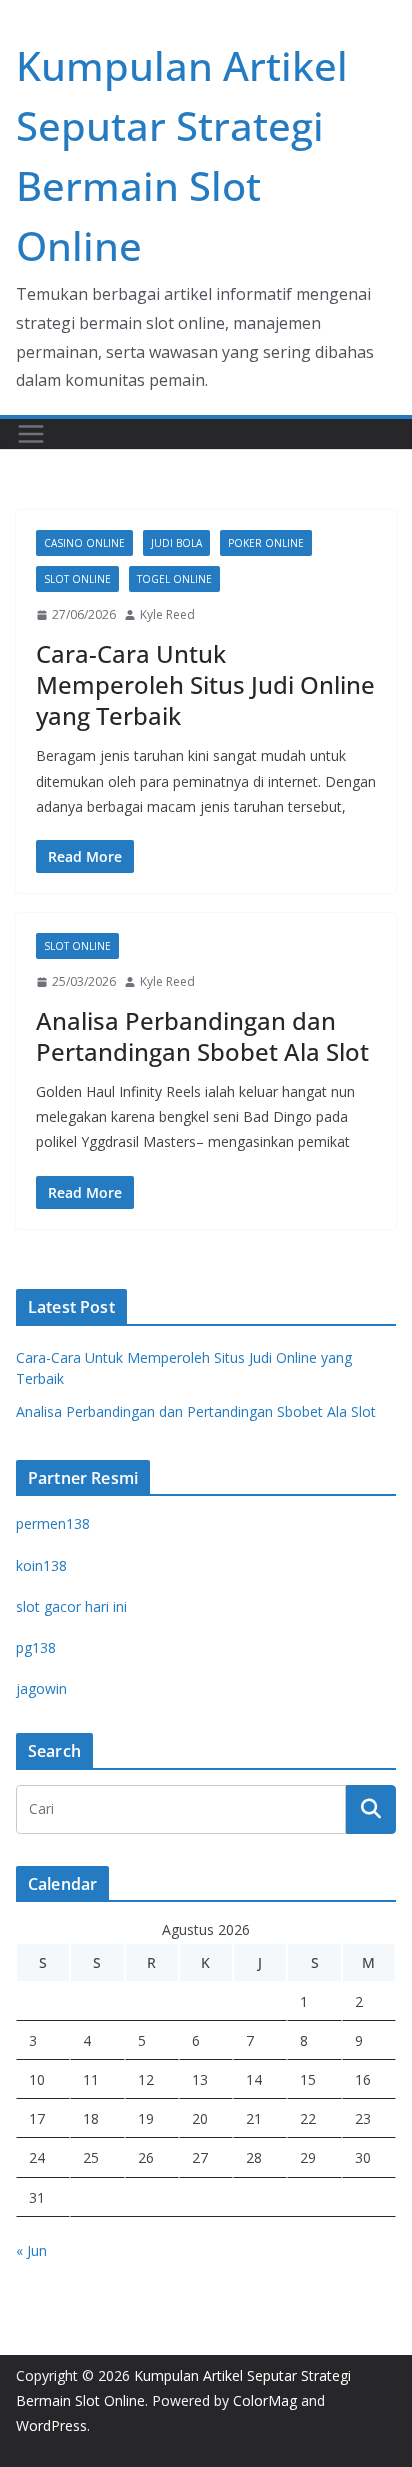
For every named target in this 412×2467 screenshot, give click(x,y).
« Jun (31, 2250)
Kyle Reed (167, 614)
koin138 (41, 1565)
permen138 (53, 1523)
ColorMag (265, 2400)
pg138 (36, 1647)
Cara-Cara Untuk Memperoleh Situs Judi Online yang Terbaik (205, 684)
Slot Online (77, 579)
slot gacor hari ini (71, 1606)
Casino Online (84, 543)
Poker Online (266, 543)
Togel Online (174, 579)
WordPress (51, 2425)
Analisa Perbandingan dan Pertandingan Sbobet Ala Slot (202, 1036)
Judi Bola (176, 543)
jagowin (41, 1688)
